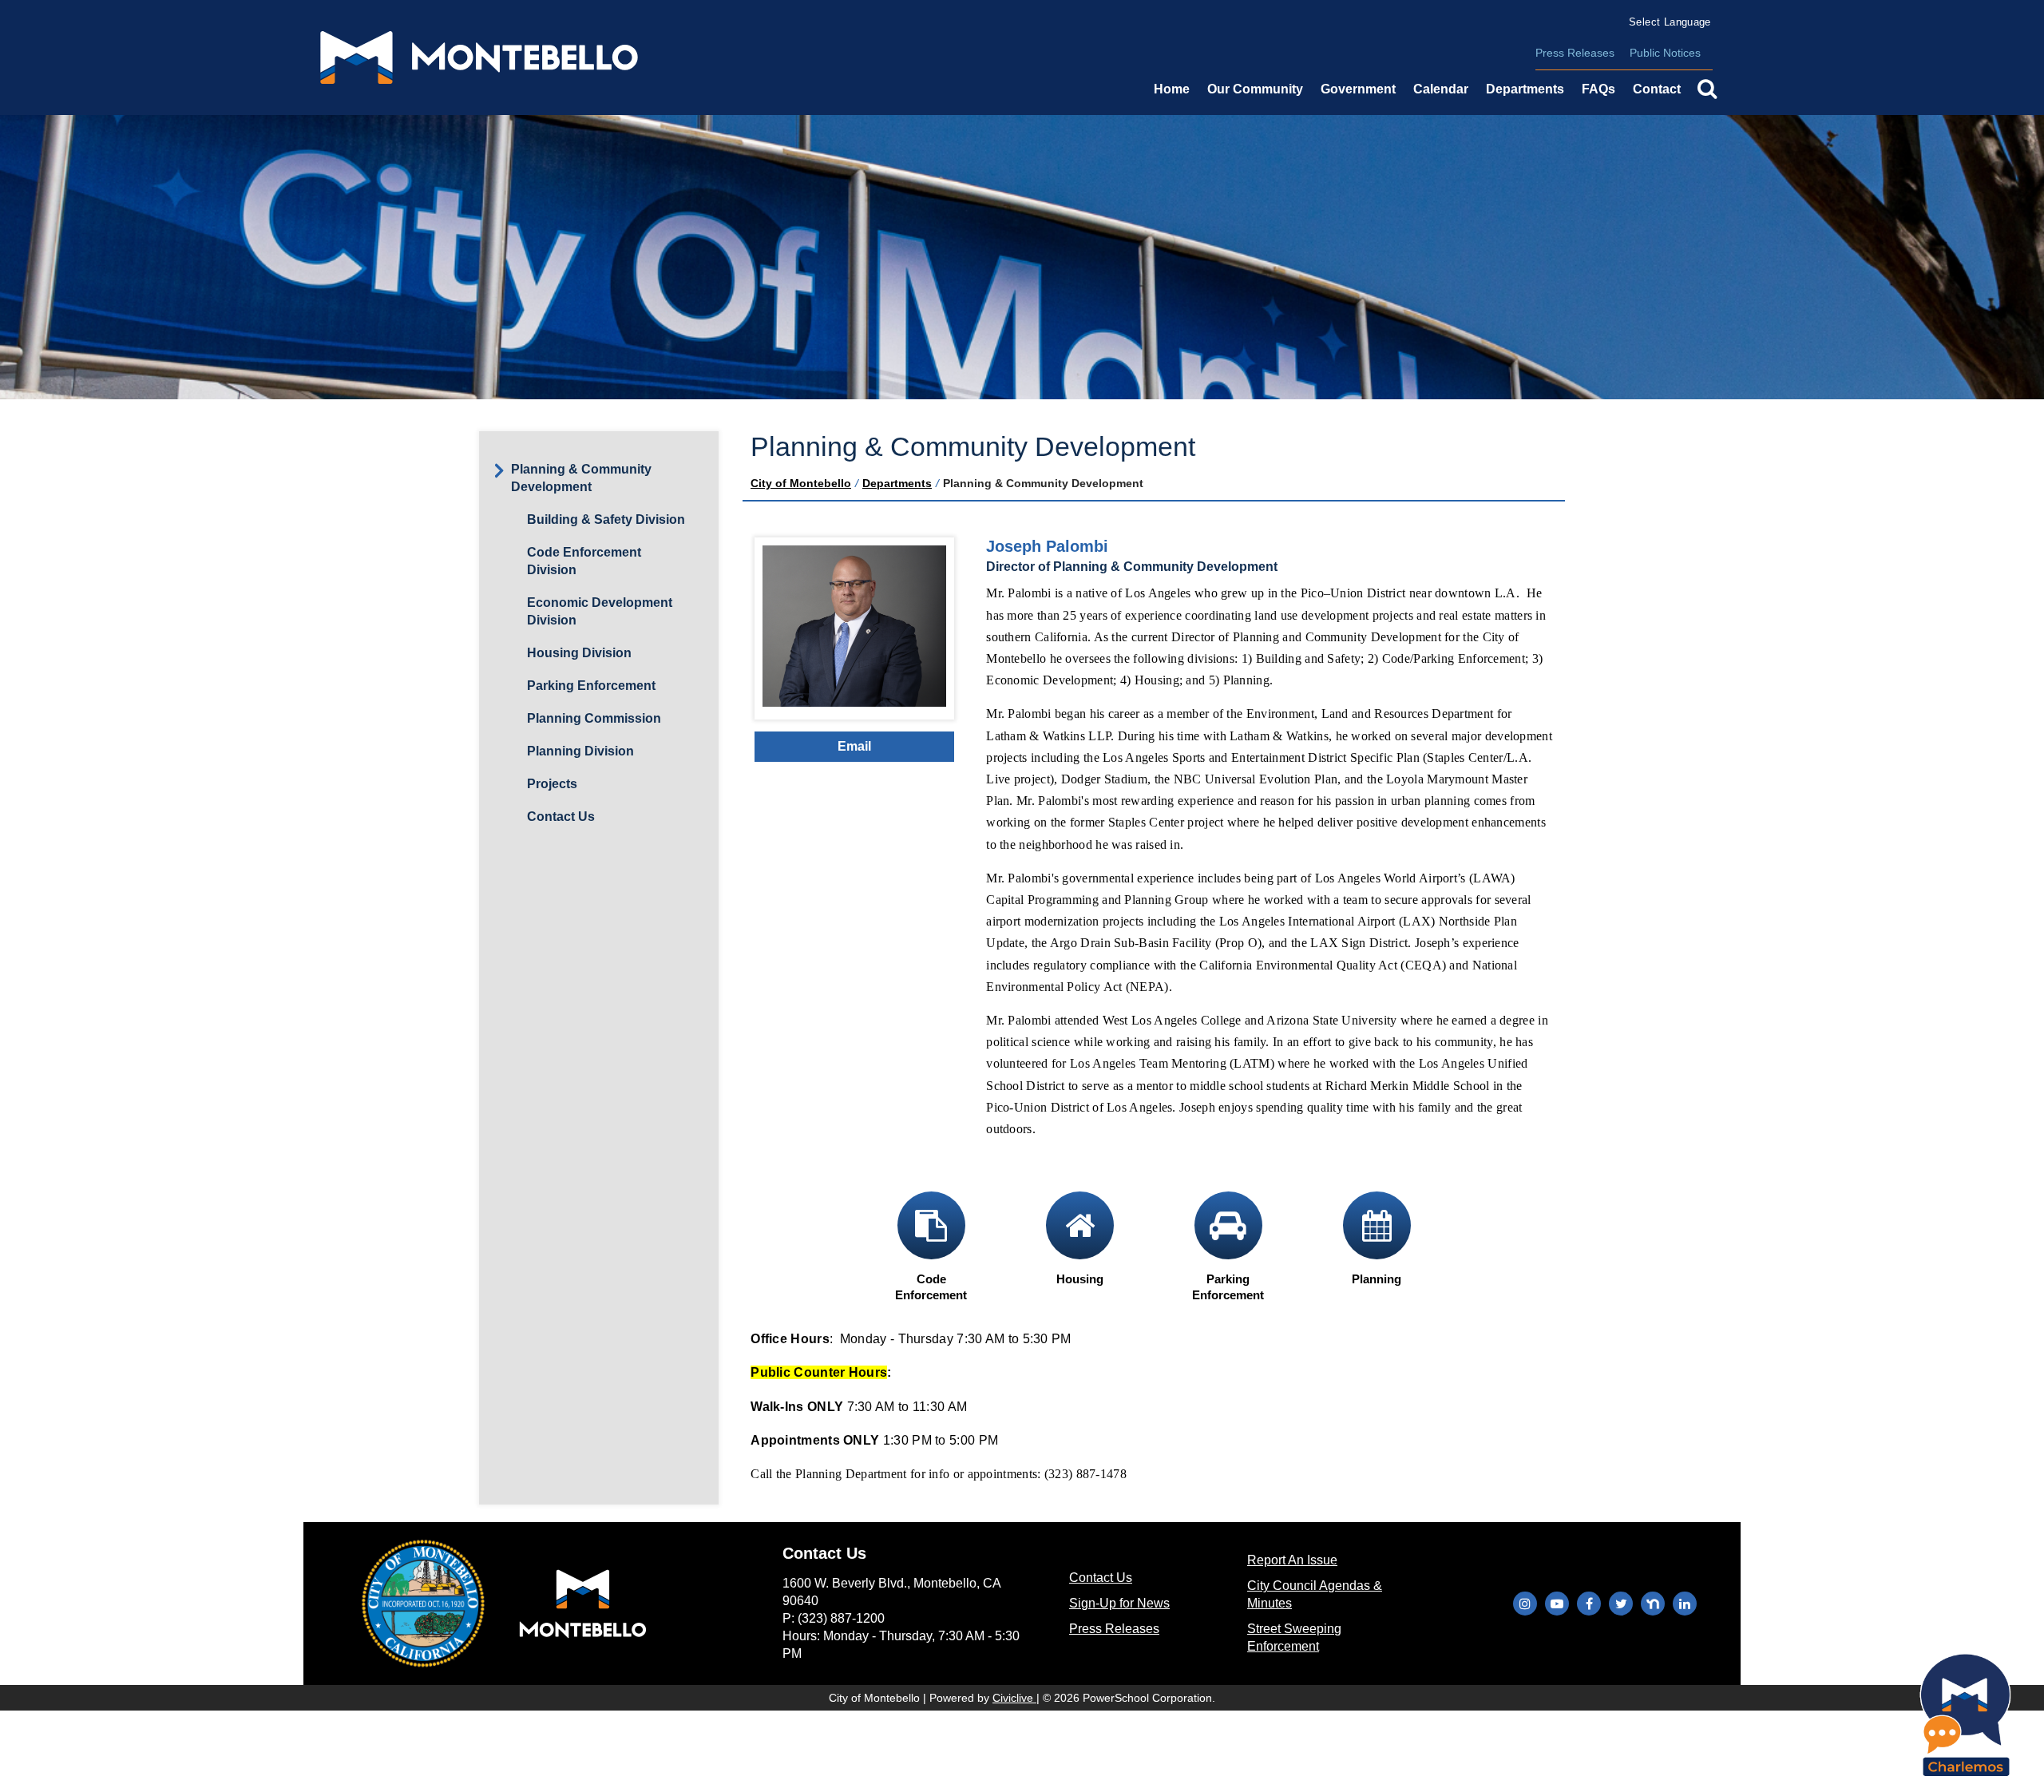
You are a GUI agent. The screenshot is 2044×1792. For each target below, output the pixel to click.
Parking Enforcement (591, 686)
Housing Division (579, 653)
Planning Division (580, 751)
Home (1172, 89)
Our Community (1255, 89)
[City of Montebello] (479, 57)
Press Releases (1575, 53)
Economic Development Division (600, 611)
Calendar (1441, 89)
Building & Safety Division (606, 519)
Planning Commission (594, 718)
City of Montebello (801, 483)
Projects (552, 784)
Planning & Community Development (581, 478)
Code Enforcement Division (584, 561)
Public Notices (1665, 53)
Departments (897, 483)
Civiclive (1014, 1698)
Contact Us (561, 817)
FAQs (1598, 89)
